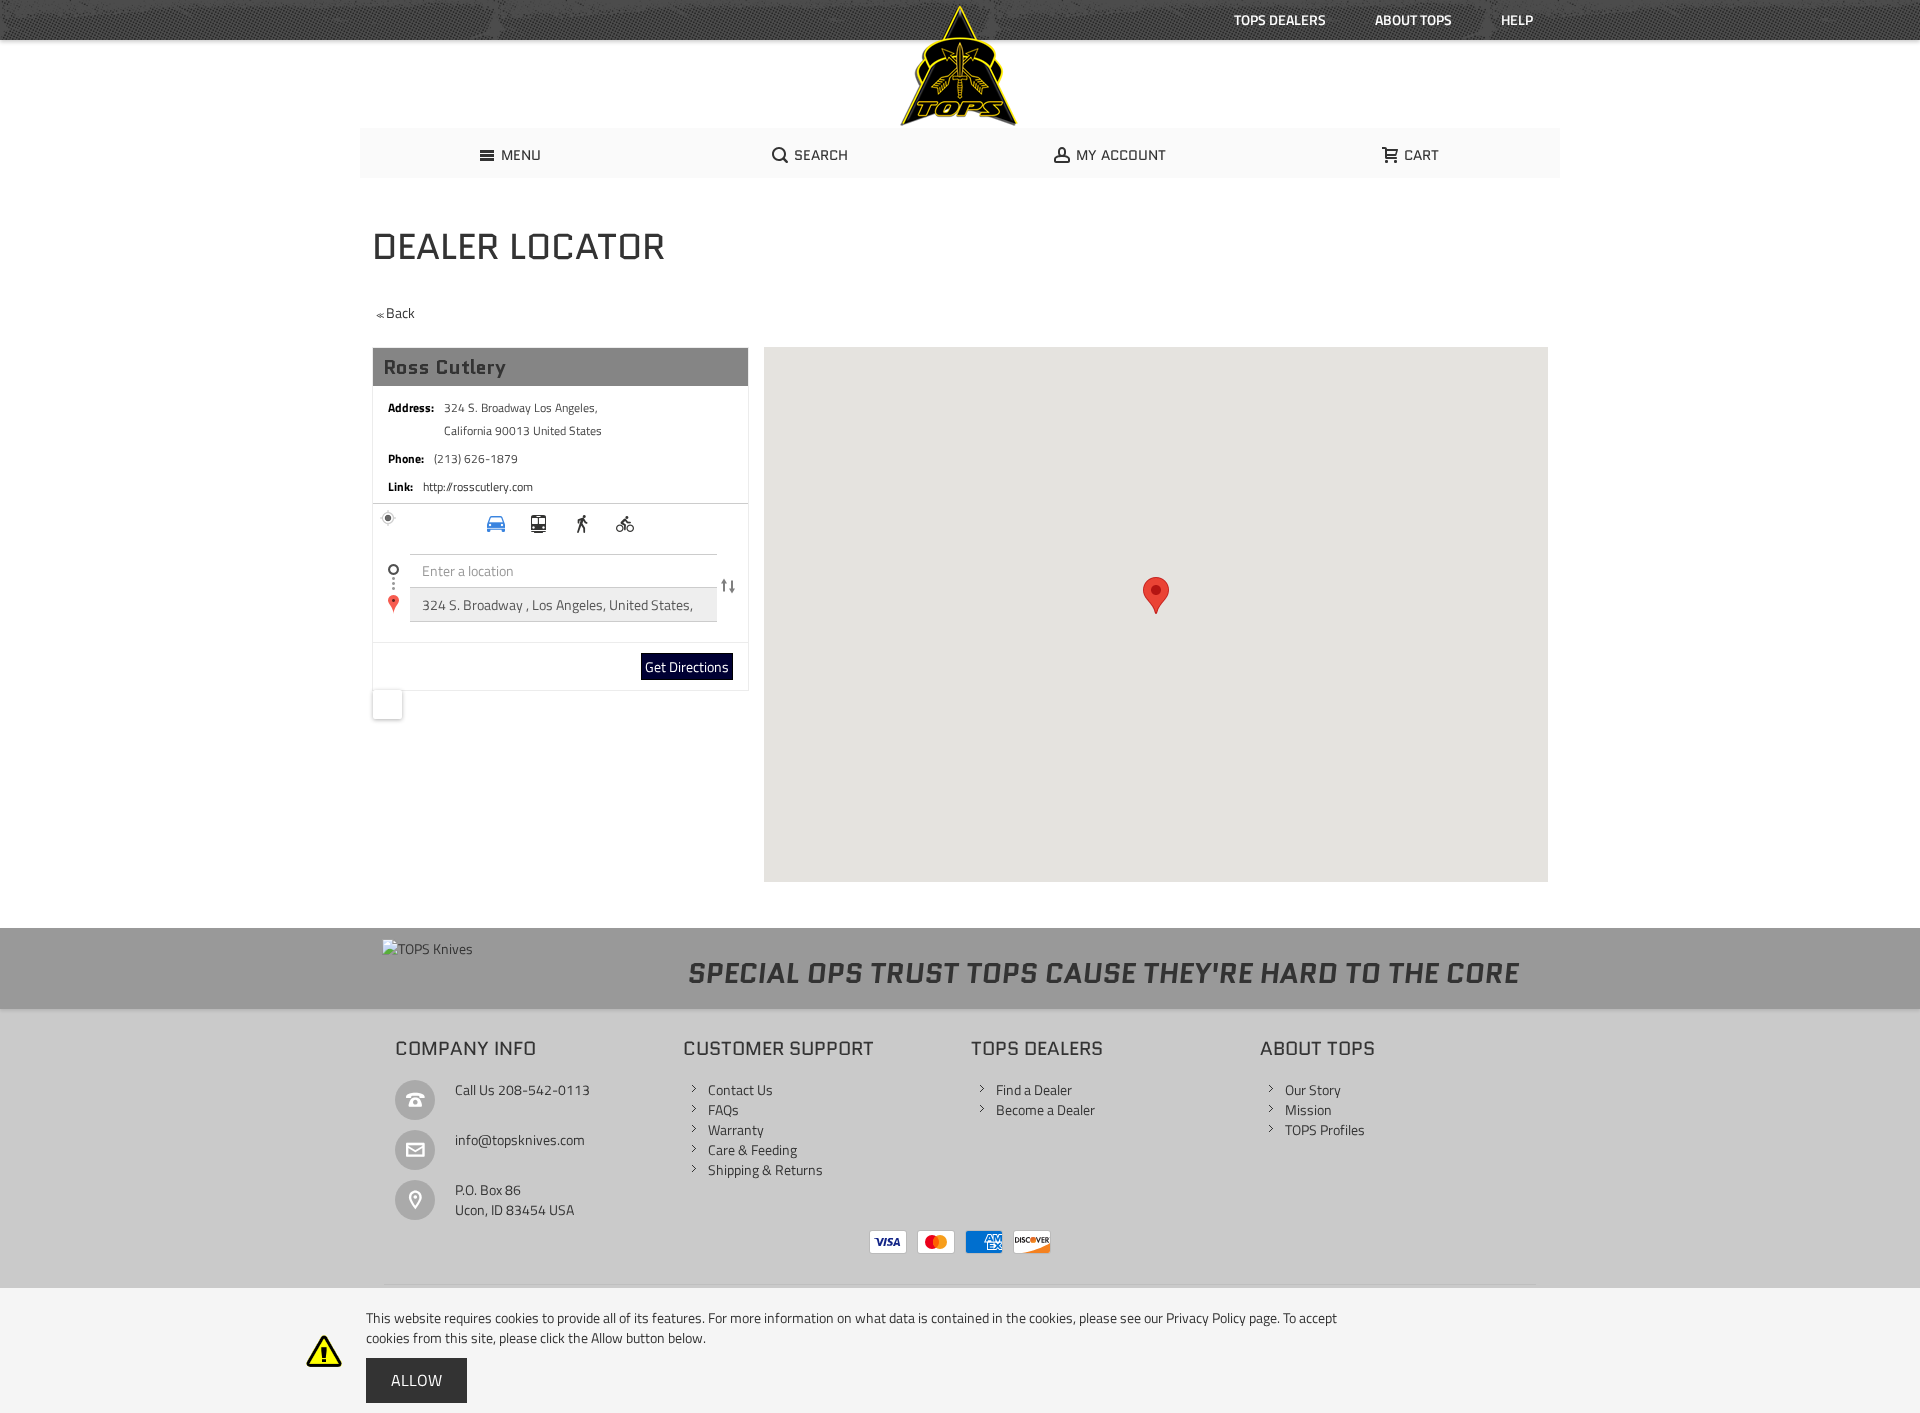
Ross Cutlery (444, 367)
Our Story (1313, 1089)
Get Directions (687, 666)
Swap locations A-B (728, 588)
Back (395, 312)
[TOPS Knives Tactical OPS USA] (960, 66)
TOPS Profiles (1325, 1129)
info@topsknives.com (520, 1139)
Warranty (736, 1129)
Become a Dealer (1045, 1109)
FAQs (723, 1109)
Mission (1308, 1109)
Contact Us (740, 1089)
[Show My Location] (387, 704)
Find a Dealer (1034, 1089)
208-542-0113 (544, 1089)
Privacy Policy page (1221, 1317)
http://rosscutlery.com (478, 486)
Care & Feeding (752, 1149)
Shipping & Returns (765, 1169)
